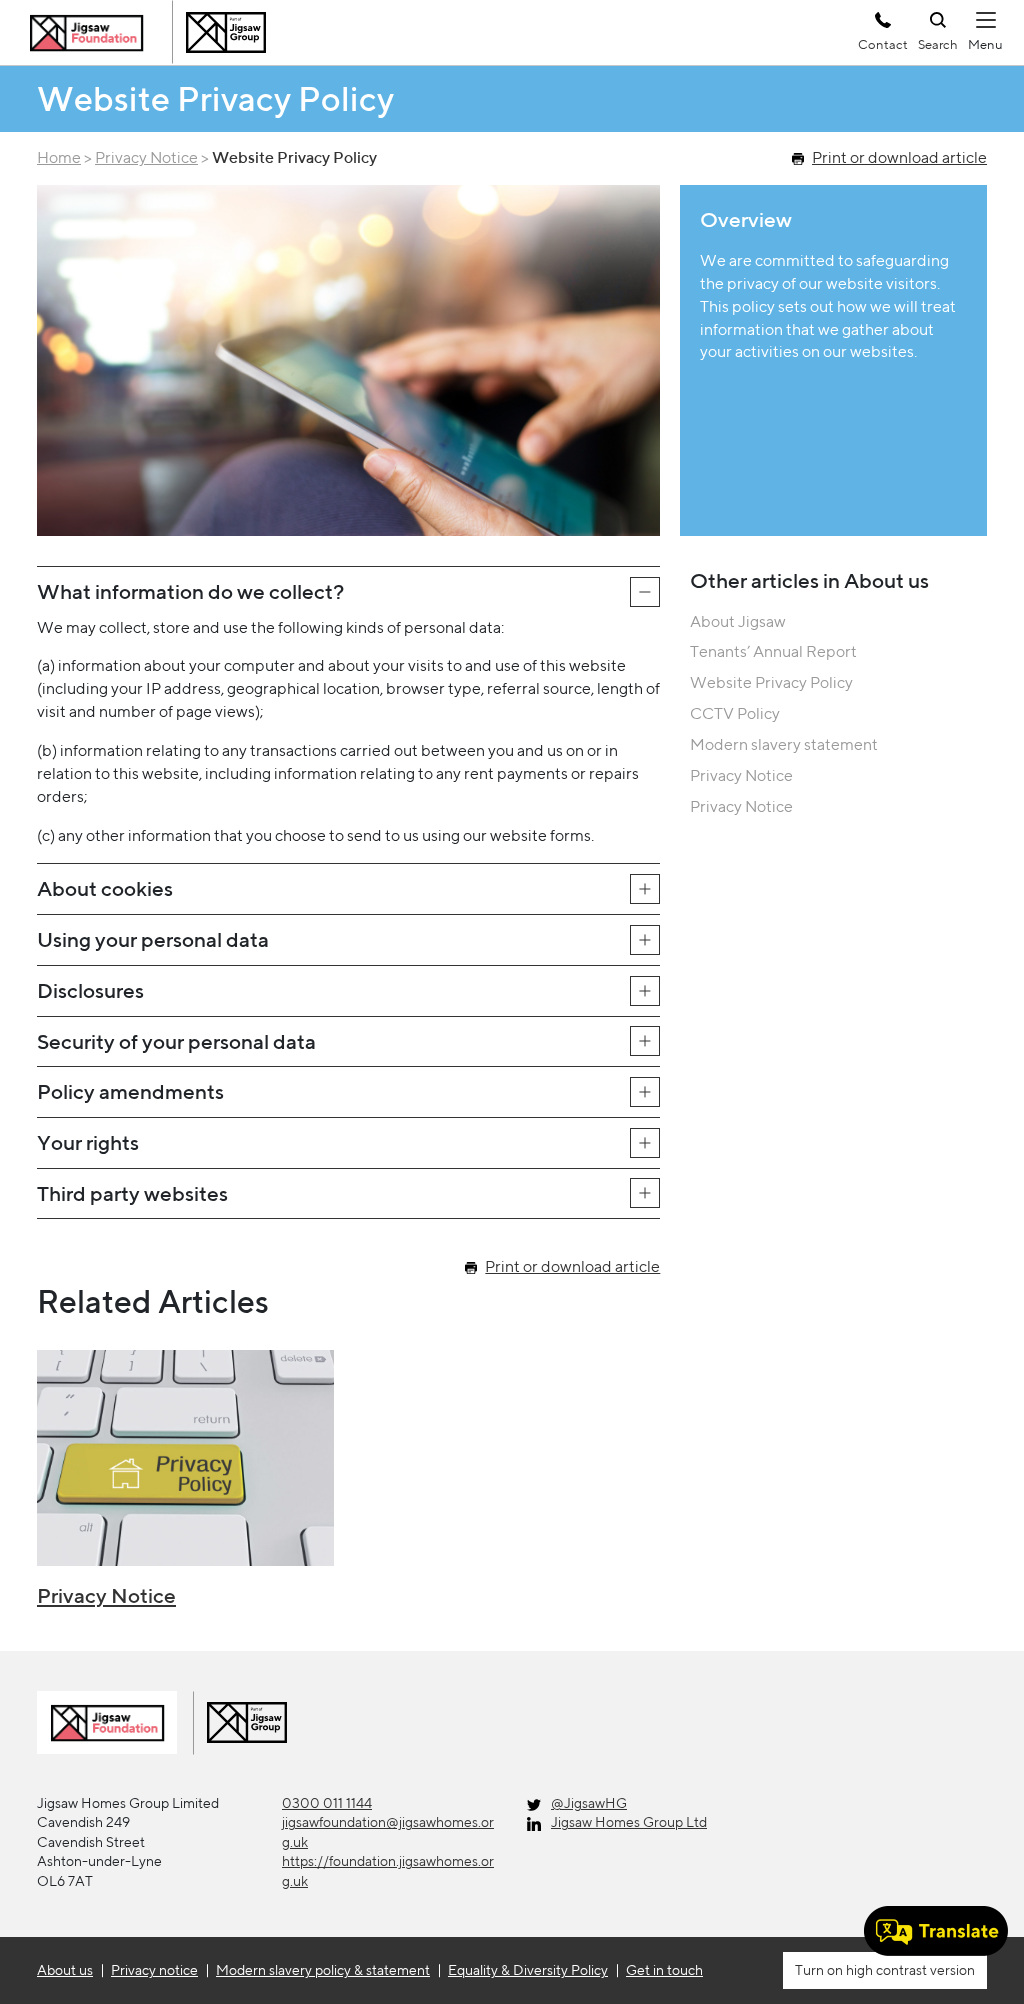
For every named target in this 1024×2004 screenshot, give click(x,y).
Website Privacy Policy (771, 682)
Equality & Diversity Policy (528, 1970)
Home (59, 157)
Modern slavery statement (784, 744)
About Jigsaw (738, 621)
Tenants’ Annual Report (773, 651)
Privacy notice (154, 1970)
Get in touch (664, 1970)
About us (65, 1970)
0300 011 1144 (327, 1803)
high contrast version (909, 1970)
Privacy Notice (146, 157)
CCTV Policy (735, 713)
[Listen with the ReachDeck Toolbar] (936, 1931)
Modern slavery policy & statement (323, 1970)
